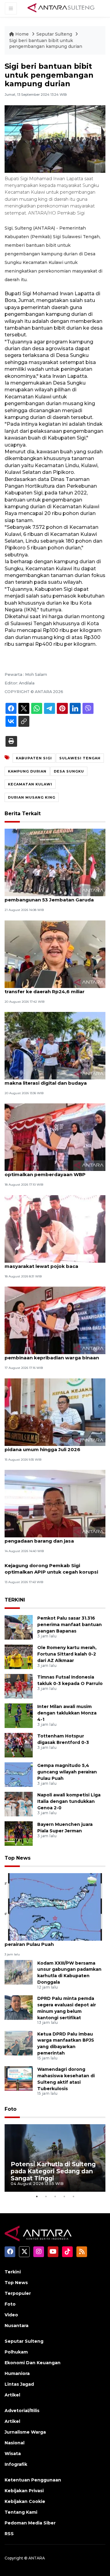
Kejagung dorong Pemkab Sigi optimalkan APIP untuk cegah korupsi (51, 1569)
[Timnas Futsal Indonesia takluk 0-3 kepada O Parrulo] (19, 1686)
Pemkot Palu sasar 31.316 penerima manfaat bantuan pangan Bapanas (70, 1625)
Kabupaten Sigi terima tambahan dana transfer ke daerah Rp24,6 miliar (53, 988)
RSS (9, 2534)
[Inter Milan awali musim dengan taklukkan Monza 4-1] (19, 1716)
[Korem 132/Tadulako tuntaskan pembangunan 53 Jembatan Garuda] (55, 862)
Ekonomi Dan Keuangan (33, 2363)
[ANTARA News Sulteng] (61, 8)
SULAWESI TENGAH (80, 758)
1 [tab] (37, 2196)
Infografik (16, 2464)
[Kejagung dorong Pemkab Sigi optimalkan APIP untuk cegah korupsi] (55, 1565)
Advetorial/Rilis (22, 2411)
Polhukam (16, 2352)
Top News (18, 1858)
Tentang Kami (21, 2512)
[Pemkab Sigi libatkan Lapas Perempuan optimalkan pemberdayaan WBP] (55, 1137)
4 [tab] (64, 2196)
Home (22, 34)
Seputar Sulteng (55, 34)
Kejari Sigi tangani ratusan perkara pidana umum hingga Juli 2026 (47, 1446)
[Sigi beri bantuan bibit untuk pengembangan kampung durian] (55, 1907)
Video (11, 2315)
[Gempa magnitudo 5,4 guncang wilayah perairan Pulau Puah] (19, 1774)
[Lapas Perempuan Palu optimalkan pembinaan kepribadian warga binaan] (55, 1320)
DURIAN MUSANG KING (32, 797)
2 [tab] (46, 2196)
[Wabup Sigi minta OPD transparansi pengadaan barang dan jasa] (55, 1503)
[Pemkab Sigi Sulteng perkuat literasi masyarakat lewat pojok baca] (55, 1228)
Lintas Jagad (19, 2384)
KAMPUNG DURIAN (27, 771)
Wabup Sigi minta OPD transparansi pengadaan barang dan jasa (49, 1538)
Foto (11, 2109)
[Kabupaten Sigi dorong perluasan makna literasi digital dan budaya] (55, 1045)
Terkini (13, 2272)
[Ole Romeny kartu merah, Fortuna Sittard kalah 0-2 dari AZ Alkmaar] (19, 1657)
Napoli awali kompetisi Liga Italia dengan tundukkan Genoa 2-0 (69, 1801)
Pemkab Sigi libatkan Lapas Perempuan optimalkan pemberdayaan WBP (54, 1171)
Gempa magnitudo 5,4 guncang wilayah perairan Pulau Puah (67, 1772)
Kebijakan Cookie (25, 2501)
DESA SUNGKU (69, 771)
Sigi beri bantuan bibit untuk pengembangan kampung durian (46, 44)
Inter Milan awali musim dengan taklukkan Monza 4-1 (67, 1713)
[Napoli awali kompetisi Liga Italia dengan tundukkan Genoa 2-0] (19, 1804)
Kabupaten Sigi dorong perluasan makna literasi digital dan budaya (46, 1080)
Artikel (12, 2395)
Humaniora (17, 2373)
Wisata (13, 2454)
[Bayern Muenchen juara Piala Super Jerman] (19, 1833)
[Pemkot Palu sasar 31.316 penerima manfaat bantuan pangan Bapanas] (19, 1627)
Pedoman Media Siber (30, 2523)
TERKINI (15, 1600)
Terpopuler (18, 2293)
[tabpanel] (55, 2158)
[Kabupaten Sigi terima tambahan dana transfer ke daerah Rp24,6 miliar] (55, 954)
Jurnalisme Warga (25, 2432)
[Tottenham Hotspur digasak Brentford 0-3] (19, 1745)
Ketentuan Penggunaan (33, 2480)
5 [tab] (73, 2196)
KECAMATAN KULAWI (30, 784)
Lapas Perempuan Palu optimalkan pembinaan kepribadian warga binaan (52, 1354)
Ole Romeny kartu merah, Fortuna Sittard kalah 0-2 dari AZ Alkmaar (67, 1654)
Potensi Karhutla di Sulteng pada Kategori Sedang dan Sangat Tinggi (53, 2171)
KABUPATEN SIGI (34, 758)
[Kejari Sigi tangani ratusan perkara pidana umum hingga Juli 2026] (55, 1412)
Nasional (15, 2443)
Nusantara (16, 2326)
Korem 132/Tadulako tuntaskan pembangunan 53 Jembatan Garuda (49, 897)
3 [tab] (55, 2196)
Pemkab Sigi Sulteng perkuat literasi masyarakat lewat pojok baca (50, 1263)
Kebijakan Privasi (24, 2491)
